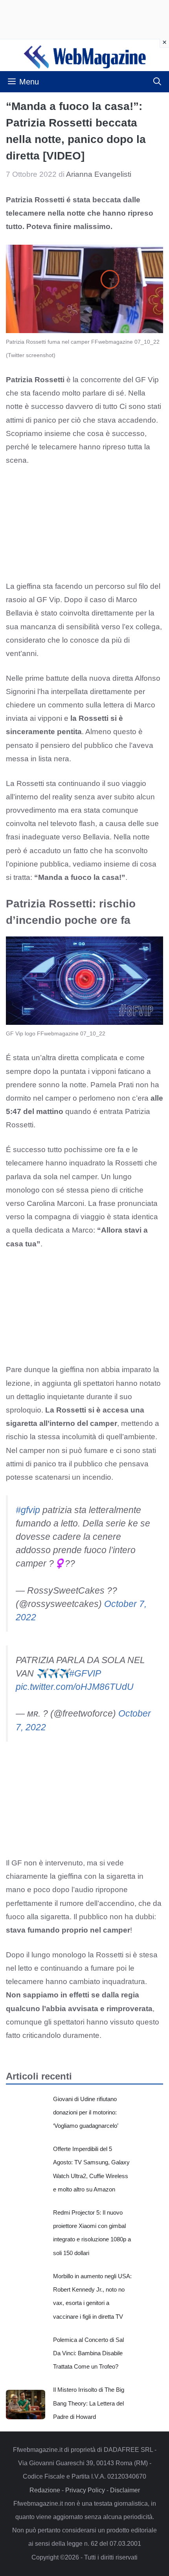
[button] (157, 82)
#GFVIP (85, 1673)
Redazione (45, 2490)
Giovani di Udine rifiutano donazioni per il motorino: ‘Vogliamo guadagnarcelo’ (86, 2112)
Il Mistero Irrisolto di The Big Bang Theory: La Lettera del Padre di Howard (89, 2403)
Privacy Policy (85, 2490)
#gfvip (28, 1510)
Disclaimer (125, 2490)
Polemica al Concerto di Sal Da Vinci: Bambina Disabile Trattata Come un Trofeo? (88, 2353)
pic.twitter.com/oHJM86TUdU (75, 1687)
